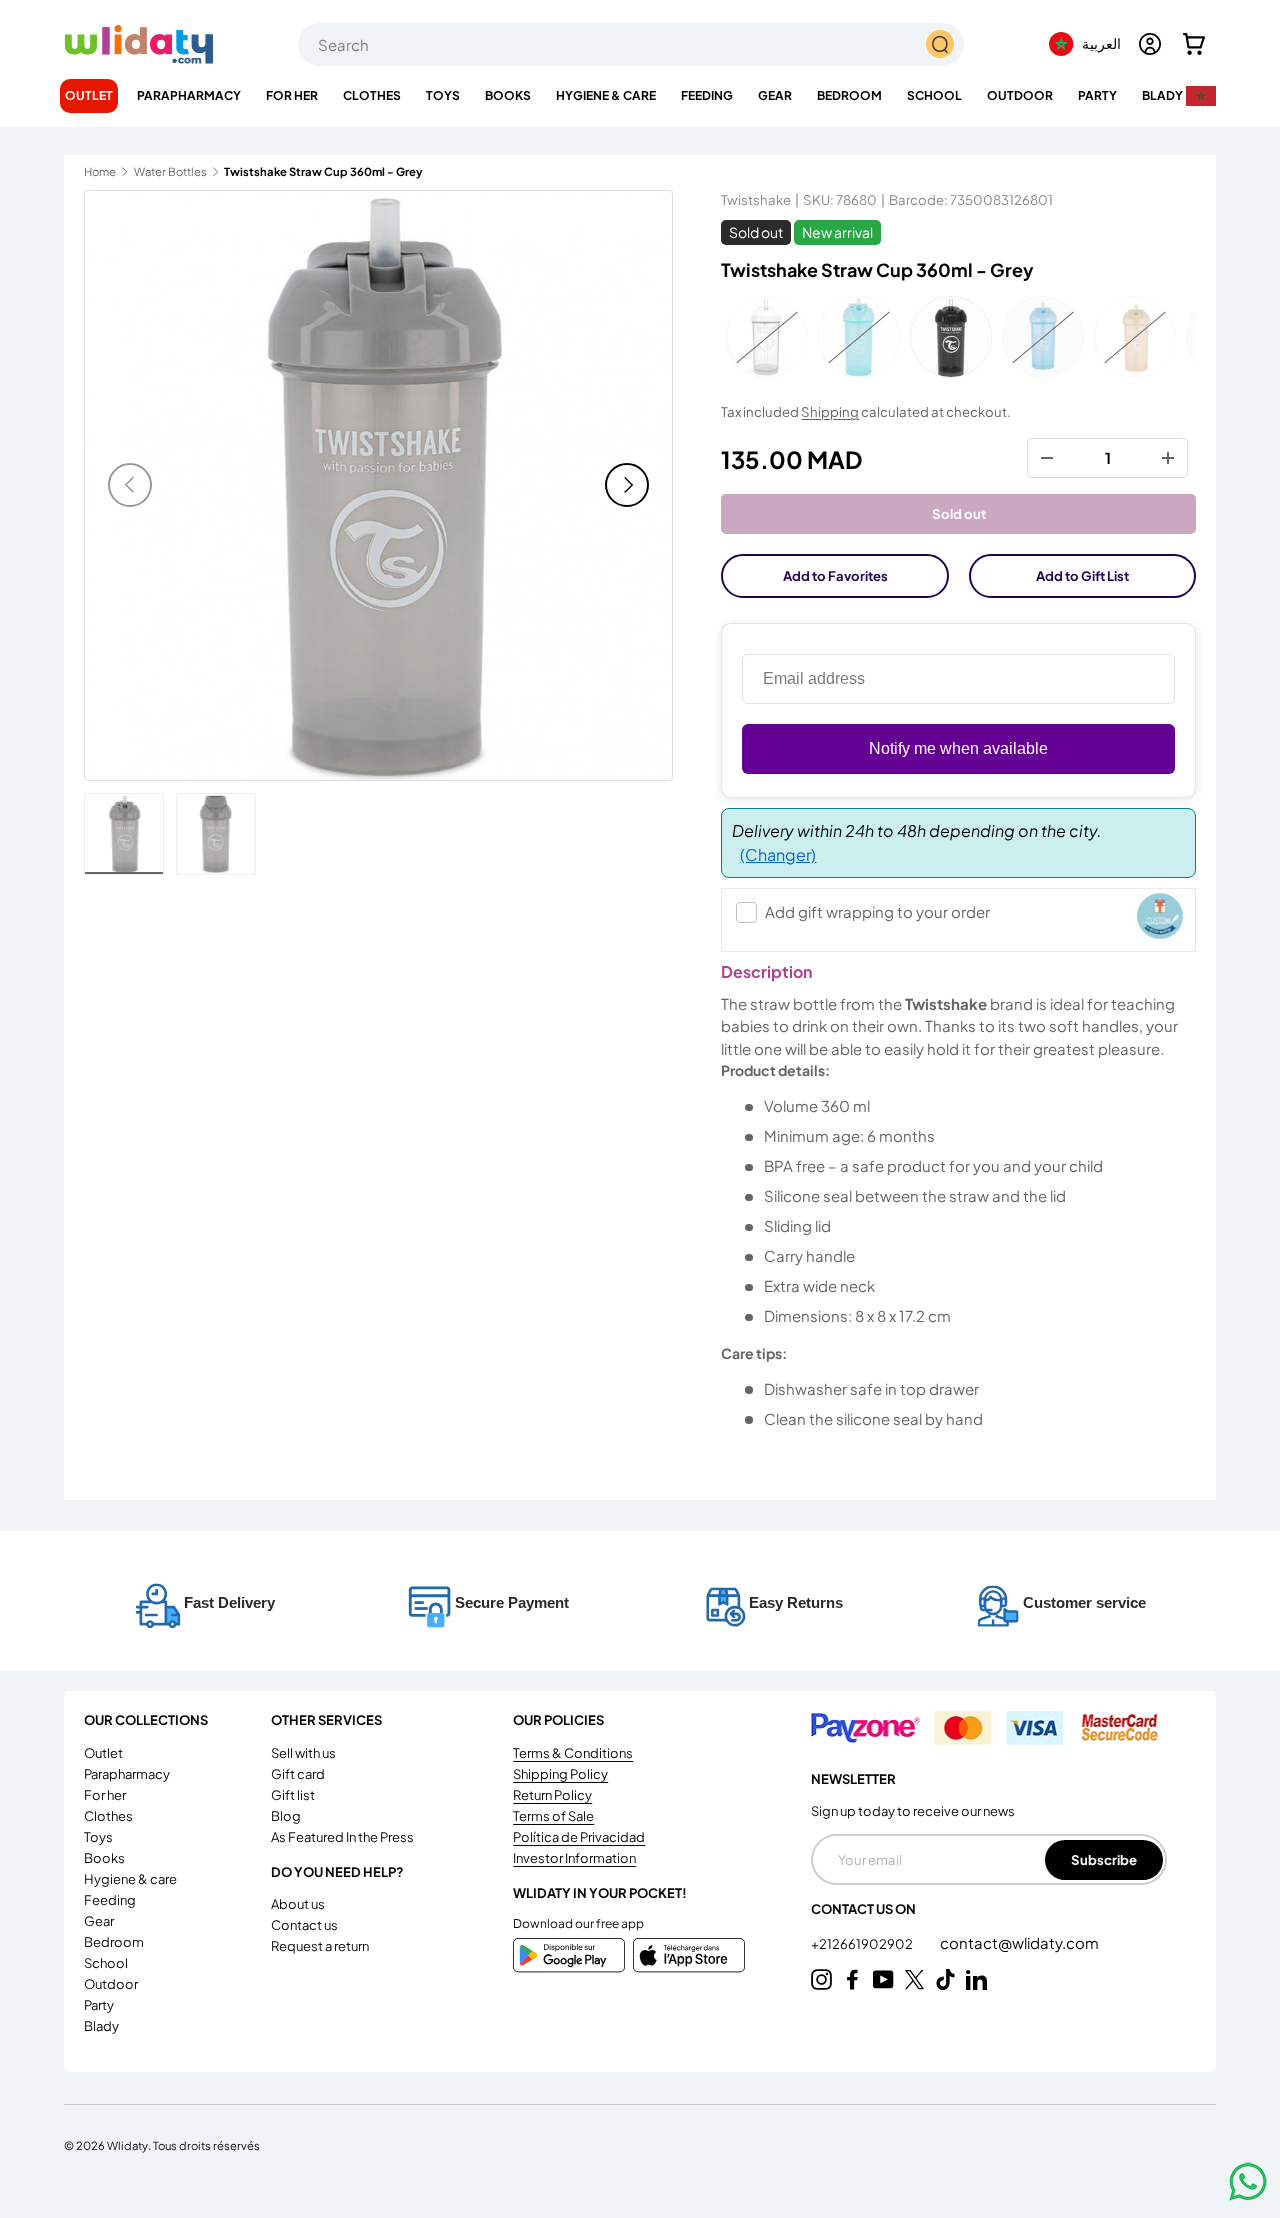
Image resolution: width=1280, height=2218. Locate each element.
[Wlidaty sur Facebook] (852, 1979)
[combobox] (631, 44)
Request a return (320, 1946)
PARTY (1097, 95)
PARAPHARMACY (189, 95)
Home (100, 171)
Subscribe (1104, 1859)
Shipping (830, 411)
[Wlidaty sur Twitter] (914, 1979)
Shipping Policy (560, 1774)
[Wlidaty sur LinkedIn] (976, 1979)
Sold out (959, 513)
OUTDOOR (1020, 95)
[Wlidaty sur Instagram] (821, 1979)
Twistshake (756, 199)
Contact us (304, 1925)
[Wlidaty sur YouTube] (883, 1979)
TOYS (443, 95)
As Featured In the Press (342, 1837)
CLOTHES (372, 95)
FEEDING (707, 95)
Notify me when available (958, 748)
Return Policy (552, 1795)
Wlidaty (127, 2145)
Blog (286, 1816)
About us (298, 1904)
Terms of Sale (553, 1816)
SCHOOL (934, 95)
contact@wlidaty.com (1019, 1942)
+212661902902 (863, 1944)
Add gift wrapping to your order (877, 911)
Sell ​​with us (303, 1753)
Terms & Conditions (573, 1753)
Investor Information (574, 1858)
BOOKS (508, 95)
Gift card (298, 1774)
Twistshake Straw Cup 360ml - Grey (323, 171)
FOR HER (292, 95)
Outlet (89, 95)
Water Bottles (170, 171)
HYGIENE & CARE (606, 95)
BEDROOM (849, 95)
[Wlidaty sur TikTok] (945, 1979)
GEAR (775, 95)
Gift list (293, 1795)
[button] (1194, 44)
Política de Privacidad (579, 1837)
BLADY (1162, 95)
